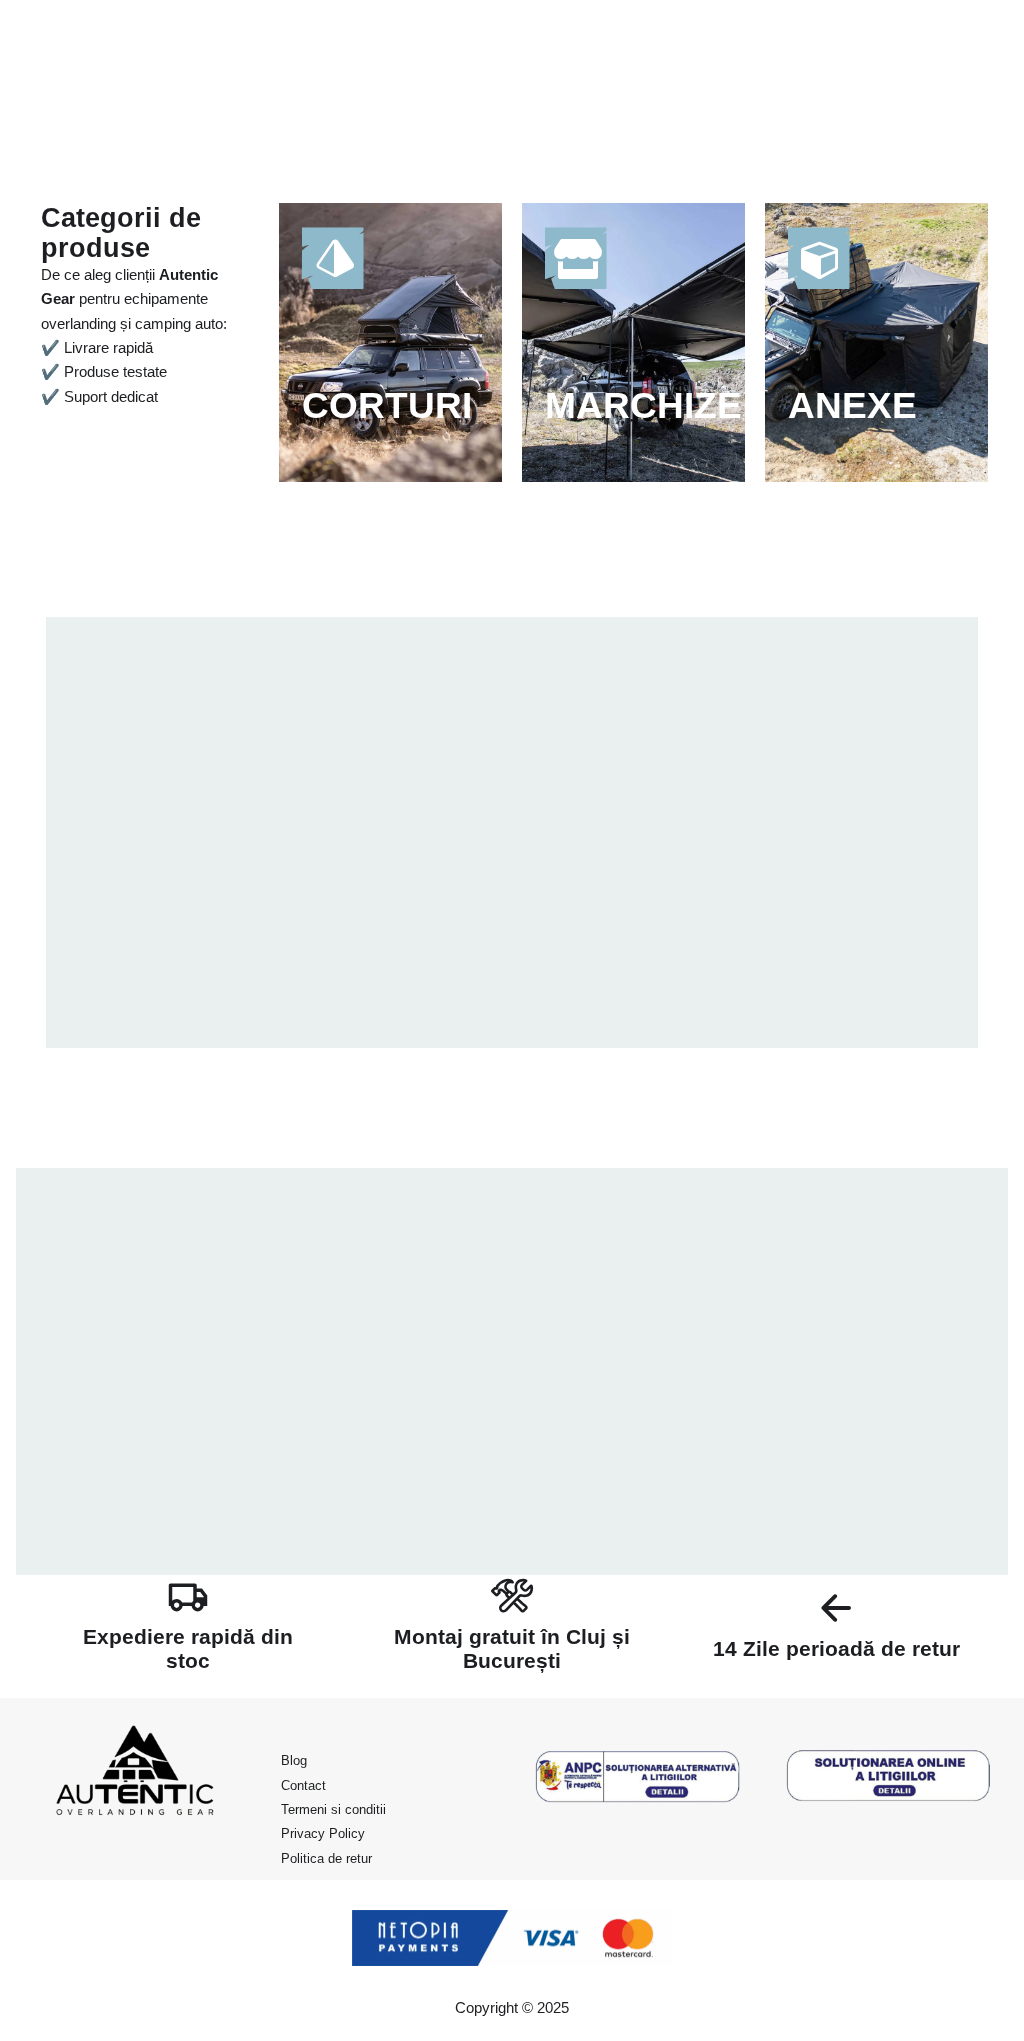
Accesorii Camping (179, 729)
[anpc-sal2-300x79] (888, 1776)
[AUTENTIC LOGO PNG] (135, 1776)
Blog (294, 1760)
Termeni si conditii (333, 1809)
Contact (303, 1785)
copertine (936, 1395)
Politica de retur (326, 1858)
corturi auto (850, 1395)
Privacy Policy (323, 1833)
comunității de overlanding (666, 1532)
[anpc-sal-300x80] (637, 1776)
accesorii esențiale (650, 1419)
